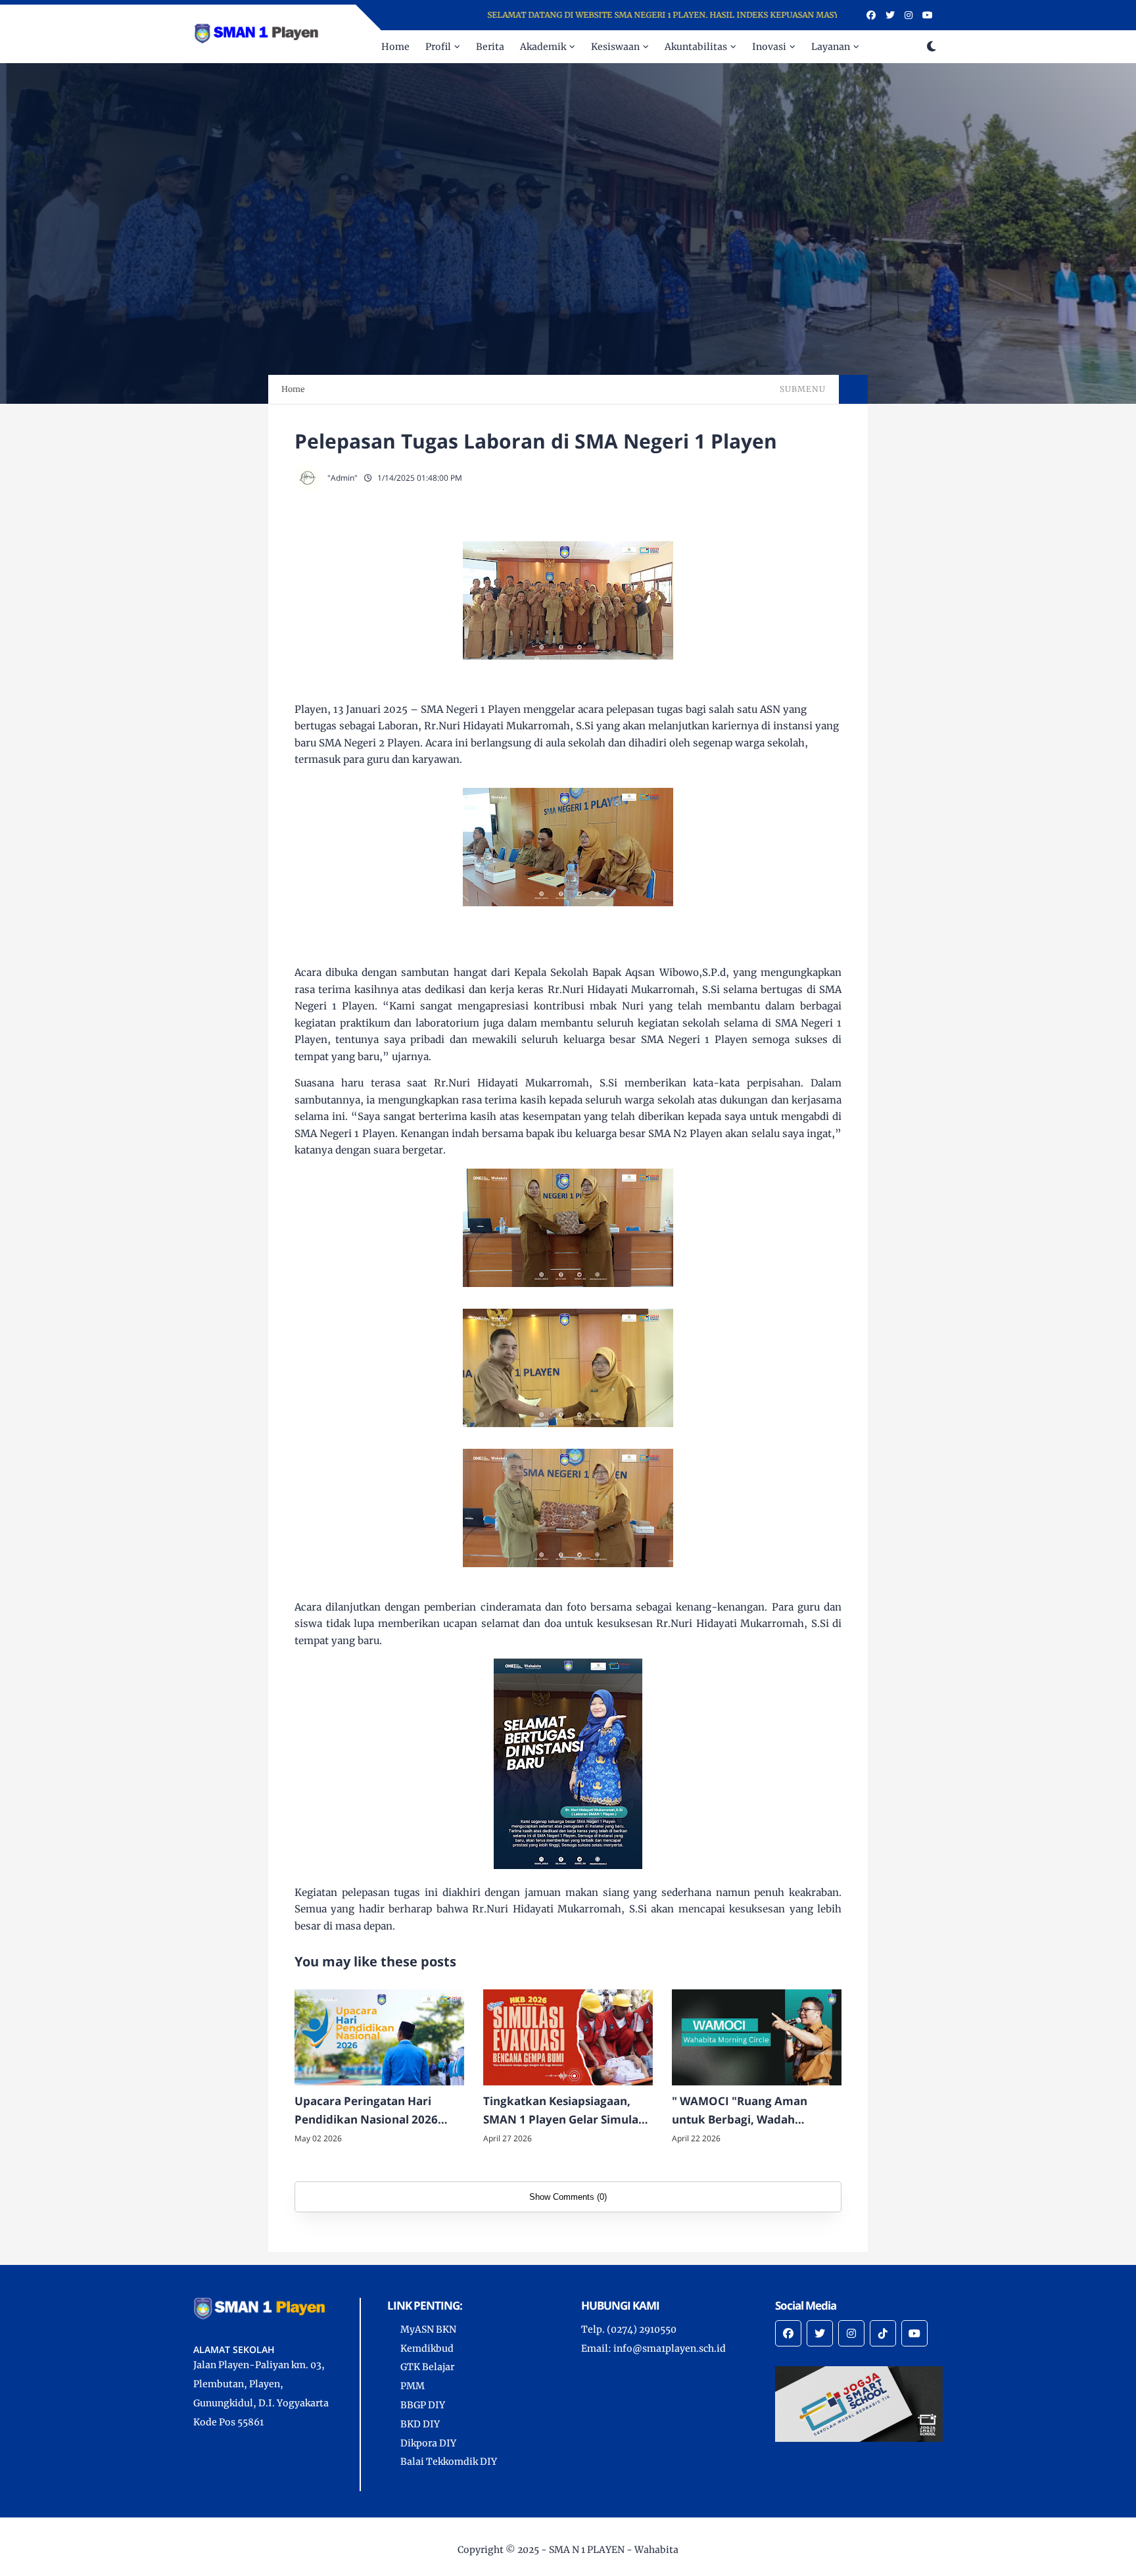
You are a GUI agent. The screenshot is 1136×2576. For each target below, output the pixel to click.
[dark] (932, 47)
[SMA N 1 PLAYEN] (259, 33)
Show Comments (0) (568, 2197)
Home (293, 389)
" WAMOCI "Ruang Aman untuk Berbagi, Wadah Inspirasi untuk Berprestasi (746, 2112)
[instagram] (909, 15)
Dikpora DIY (428, 2443)
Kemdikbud (427, 2348)
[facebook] (871, 15)
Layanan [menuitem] (831, 47)
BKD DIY (420, 2424)
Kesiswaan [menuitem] (615, 47)
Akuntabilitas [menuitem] (696, 47)
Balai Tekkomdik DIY (449, 2462)
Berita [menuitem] (490, 47)
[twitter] (890, 15)
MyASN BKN (428, 2329)
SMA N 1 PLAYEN (587, 2550)
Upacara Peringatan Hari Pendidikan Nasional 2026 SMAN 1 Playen (366, 2112)
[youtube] (928, 15)
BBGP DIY (423, 2405)
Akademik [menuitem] (543, 47)
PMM (413, 2386)
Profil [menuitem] (438, 47)
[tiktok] (883, 2333)
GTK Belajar (427, 2367)
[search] (910, 47)
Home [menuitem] (395, 47)
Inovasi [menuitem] (769, 47)
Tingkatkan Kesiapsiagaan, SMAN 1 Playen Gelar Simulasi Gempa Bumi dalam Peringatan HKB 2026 (565, 2112)
